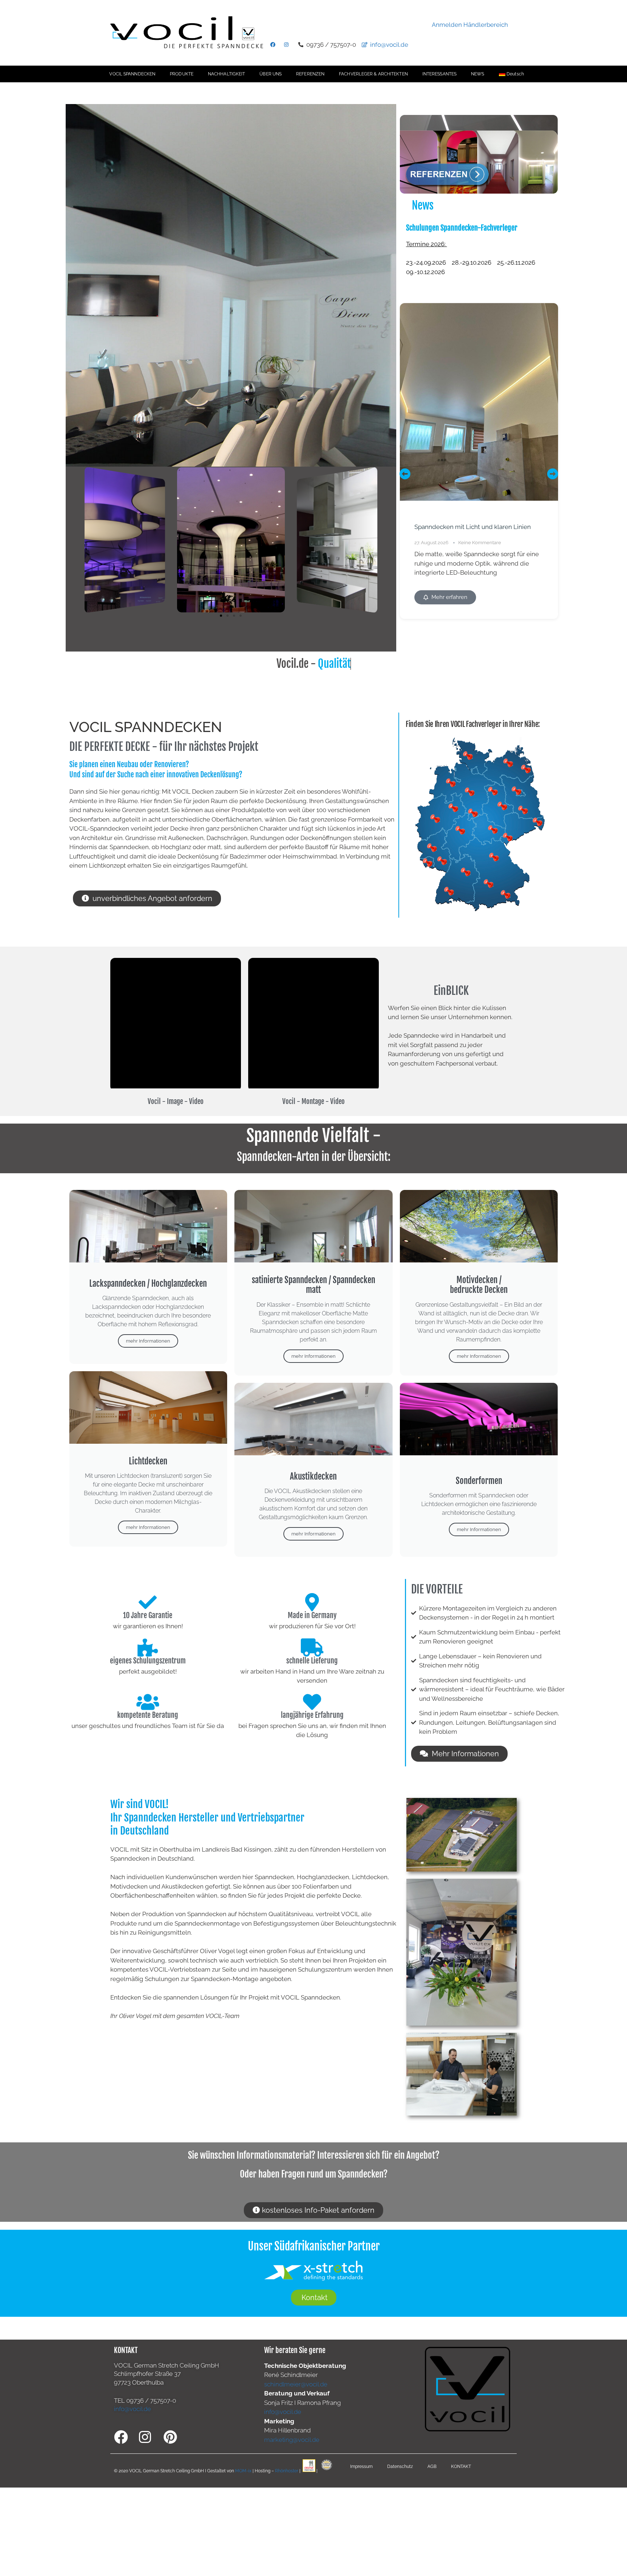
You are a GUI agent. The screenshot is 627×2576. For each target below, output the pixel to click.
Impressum (361, 2467)
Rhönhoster (287, 2470)
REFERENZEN (310, 74)
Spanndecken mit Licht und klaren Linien (473, 527)
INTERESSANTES (439, 74)
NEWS (478, 74)
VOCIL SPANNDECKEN (132, 74)
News (423, 205)
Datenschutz (400, 2467)
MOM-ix (244, 2470)
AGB (432, 2467)
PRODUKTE (182, 74)
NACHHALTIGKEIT (226, 74)
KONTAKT (461, 2467)
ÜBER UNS (271, 74)
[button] (221, 616)
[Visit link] (479, 255)
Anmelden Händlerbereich (470, 25)
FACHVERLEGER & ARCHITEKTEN (373, 74)
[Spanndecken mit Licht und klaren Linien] (479, 402)
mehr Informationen (148, 1341)
